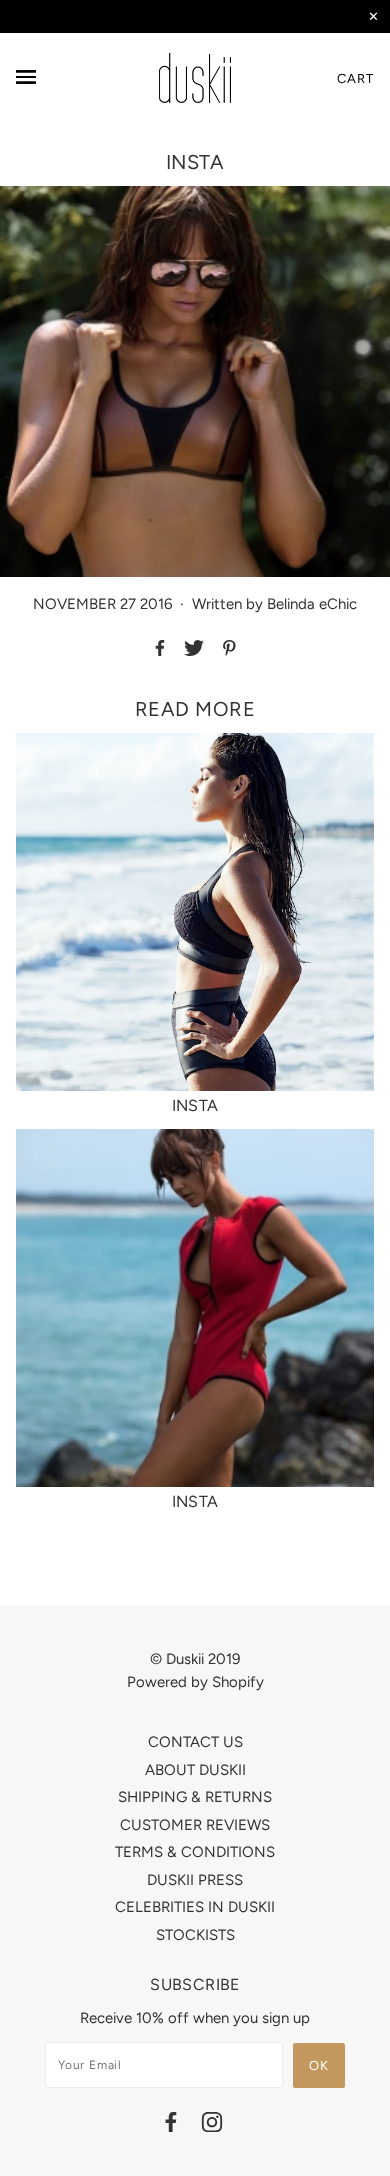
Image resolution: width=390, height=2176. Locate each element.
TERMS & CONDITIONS (195, 1852)
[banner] (195, 78)
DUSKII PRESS (195, 1880)
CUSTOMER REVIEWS (195, 1825)
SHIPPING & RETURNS (195, 1797)
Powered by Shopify (195, 1682)
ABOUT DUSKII (195, 1770)
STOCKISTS (195, 1935)
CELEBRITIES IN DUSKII (195, 1907)
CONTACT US (195, 1742)
